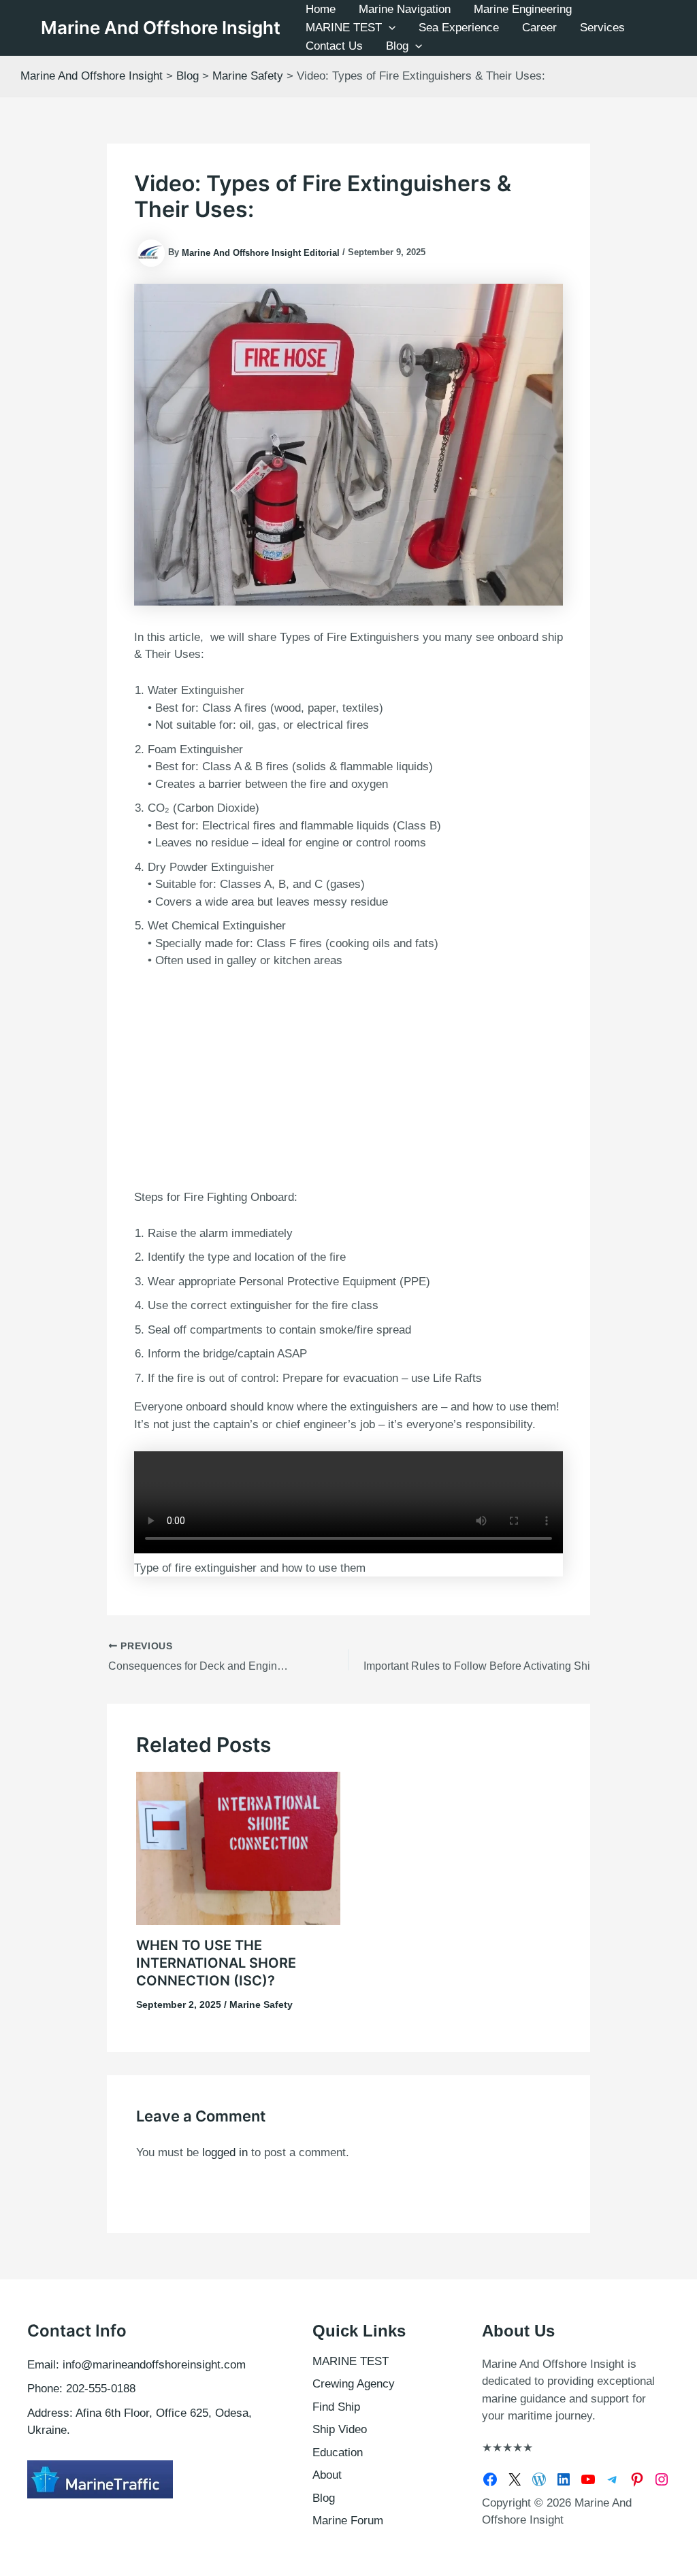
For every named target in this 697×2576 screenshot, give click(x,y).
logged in (225, 2152)
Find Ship (336, 2407)
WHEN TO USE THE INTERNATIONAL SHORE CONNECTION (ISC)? (216, 1963)
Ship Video (340, 2429)
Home (321, 9)
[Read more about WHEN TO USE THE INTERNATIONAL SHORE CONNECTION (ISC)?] (238, 1848)
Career (539, 28)
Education (338, 2453)
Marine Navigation (405, 9)
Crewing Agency (354, 2384)
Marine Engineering (523, 9)
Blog (397, 46)
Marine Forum (348, 2521)
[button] (389, 28)
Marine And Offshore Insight (161, 28)
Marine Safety (261, 2004)
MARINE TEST (344, 28)
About (327, 2475)
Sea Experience (459, 28)
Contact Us (334, 46)
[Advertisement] (348, 1076)
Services (602, 28)
